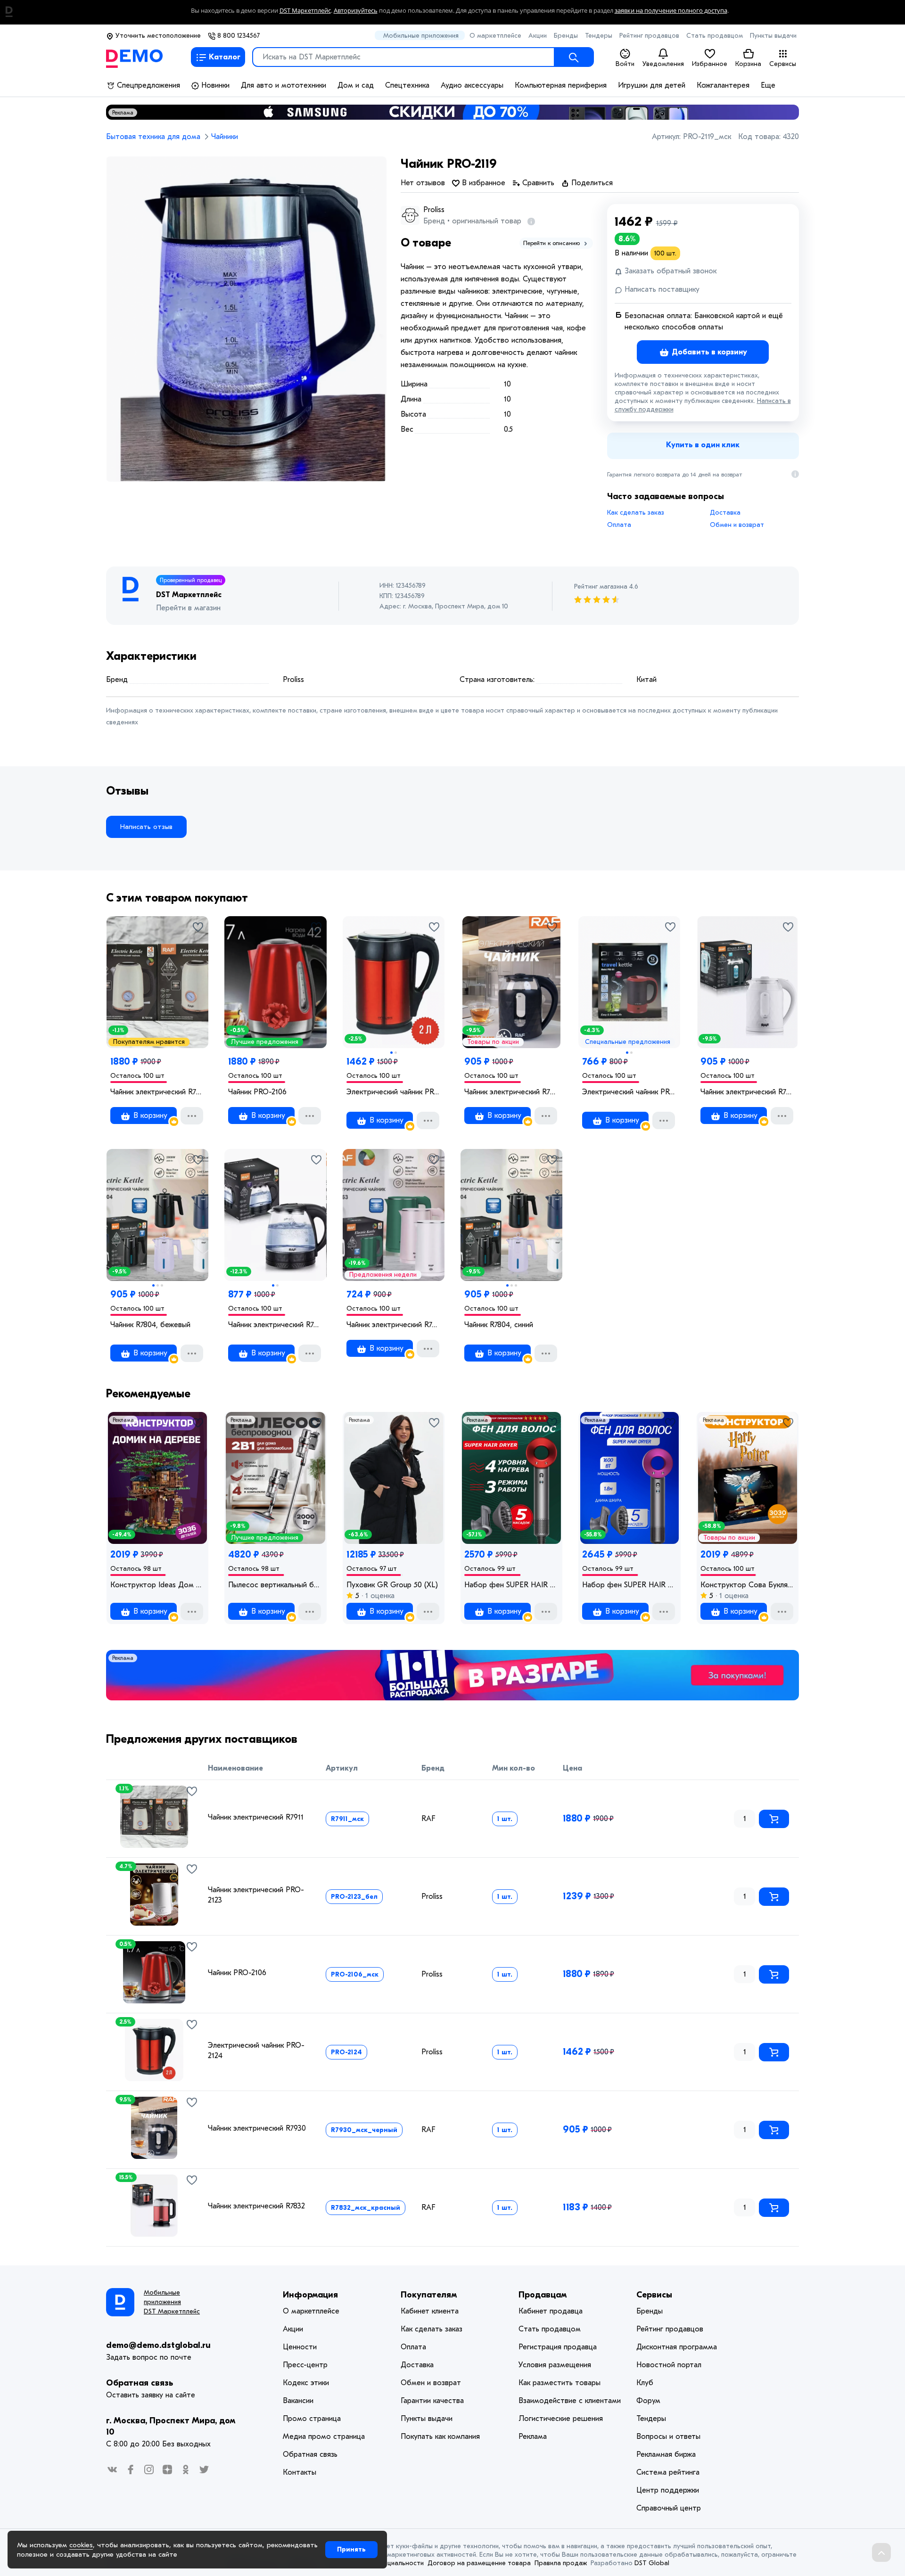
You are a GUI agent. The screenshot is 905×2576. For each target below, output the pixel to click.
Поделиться (591, 183)
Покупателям (429, 2295)
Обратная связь (140, 2383)
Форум (648, 2401)
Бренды (566, 36)
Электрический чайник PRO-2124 (394, 1092)
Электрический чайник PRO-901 (629, 1092)
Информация (310, 2295)
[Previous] (119, 2046)
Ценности (300, 2347)
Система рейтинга (668, 2472)
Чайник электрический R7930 (511, 1092)
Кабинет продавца (551, 2311)
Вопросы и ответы (668, 2437)
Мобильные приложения (421, 36)
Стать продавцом (715, 36)
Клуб (645, 2383)
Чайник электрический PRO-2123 (256, 1895)
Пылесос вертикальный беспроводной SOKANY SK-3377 (275, 1585)
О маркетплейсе (495, 36)
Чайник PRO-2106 (257, 1092)
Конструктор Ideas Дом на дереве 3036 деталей (157, 1585)
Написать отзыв (146, 827)
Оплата (619, 525)
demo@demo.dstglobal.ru (158, 2345)
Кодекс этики (306, 2383)
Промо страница (312, 2419)
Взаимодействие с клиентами (570, 2401)
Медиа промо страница (324, 2437)
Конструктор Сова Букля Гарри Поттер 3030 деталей (748, 1585)
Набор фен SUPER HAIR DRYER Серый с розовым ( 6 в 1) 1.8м (629, 1585)
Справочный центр (669, 2508)
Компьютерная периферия (561, 85)
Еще (768, 85)
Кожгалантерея (723, 85)
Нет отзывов (423, 183)
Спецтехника (407, 85)
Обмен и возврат (737, 525)
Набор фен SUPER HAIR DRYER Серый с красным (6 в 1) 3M (511, 1585)
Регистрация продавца (558, 2347)
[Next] (189, 2046)
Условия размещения (555, 2365)
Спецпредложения (147, 85)
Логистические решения (561, 2419)
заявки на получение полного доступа (671, 11)
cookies (81, 2545)
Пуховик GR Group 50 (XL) (392, 1585)
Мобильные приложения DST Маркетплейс (172, 2302)
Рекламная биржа (666, 2454)
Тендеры (599, 36)
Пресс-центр (305, 2365)
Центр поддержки (668, 2490)
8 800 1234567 (238, 36)
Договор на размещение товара (479, 2563)
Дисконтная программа (677, 2347)
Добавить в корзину (708, 352)
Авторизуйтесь (356, 11)
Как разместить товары (559, 2383)
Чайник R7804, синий (499, 1325)
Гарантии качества (432, 2401)
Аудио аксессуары (472, 85)
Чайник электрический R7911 (157, 1092)
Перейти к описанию (552, 243)
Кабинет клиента (430, 2311)
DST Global (652, 2563)
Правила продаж (561, 2563)
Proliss (434, 210)
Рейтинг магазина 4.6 (606, 587)
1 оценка (379, 1596)
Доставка (725, 513)
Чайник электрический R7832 (256, 2206)
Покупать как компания (440, 2437)
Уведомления (663, 64)
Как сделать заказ (636, 513)
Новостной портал (669, 2365)
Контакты (300, 2472)
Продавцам (543, 2295)
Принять (351, 2549)
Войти (625, 64)
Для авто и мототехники (284, 85)
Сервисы (783, 64)
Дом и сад (356, 85)
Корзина (748, 64)
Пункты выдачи (773, 36)
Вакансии (298, 2401)
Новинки (214, 85)
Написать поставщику (661, 289)
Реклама (123, 113)
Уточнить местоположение (157, 36)
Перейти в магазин (188, 608)
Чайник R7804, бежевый (150, 1325)
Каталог (225, 57)
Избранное (710, 64)
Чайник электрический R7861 (275, 1325)
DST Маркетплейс (305, 11)
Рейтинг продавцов (649, 36)
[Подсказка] (529, 221)
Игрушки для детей (652, 85)
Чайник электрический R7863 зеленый (394, 1325)
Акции (538, 36)
